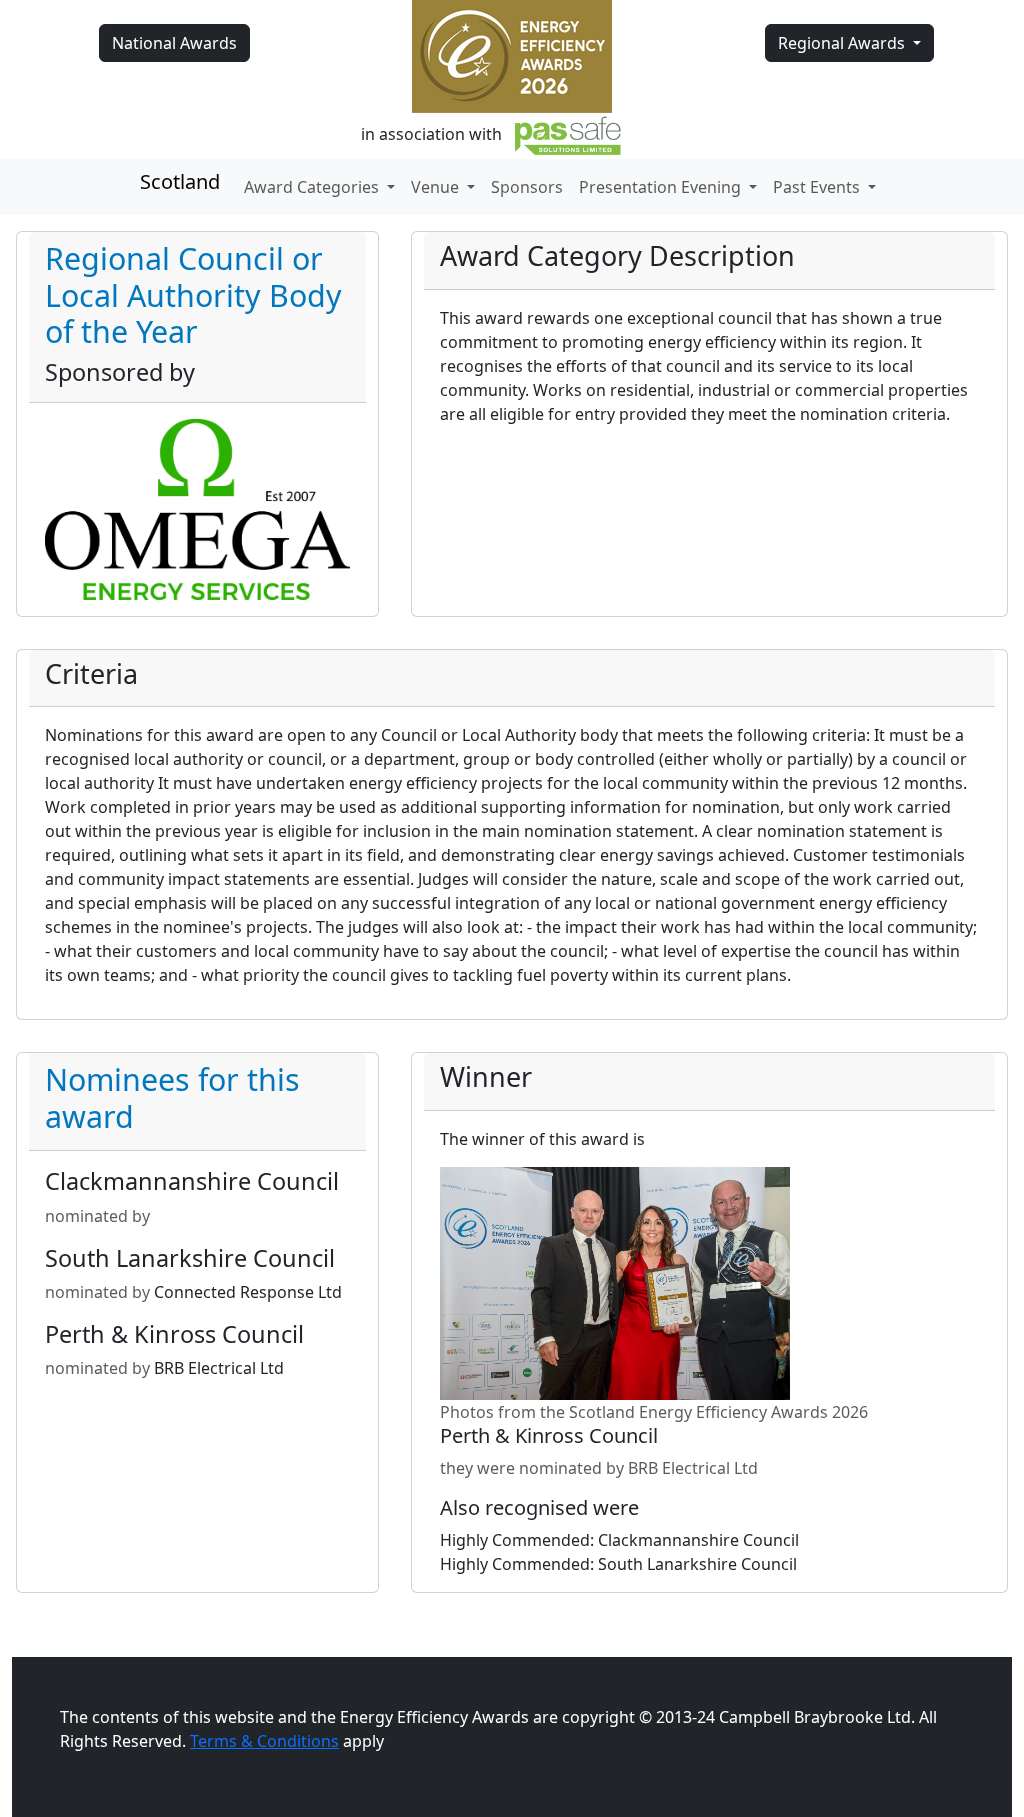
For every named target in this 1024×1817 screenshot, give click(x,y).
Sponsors (527, 187)
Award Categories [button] (313, 187)
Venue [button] (437, 187)
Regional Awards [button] (843, 43)
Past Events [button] (818, 187)
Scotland (180, 181)
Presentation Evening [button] (662, 187)
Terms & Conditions (264, 1741)
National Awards (174, 43)
